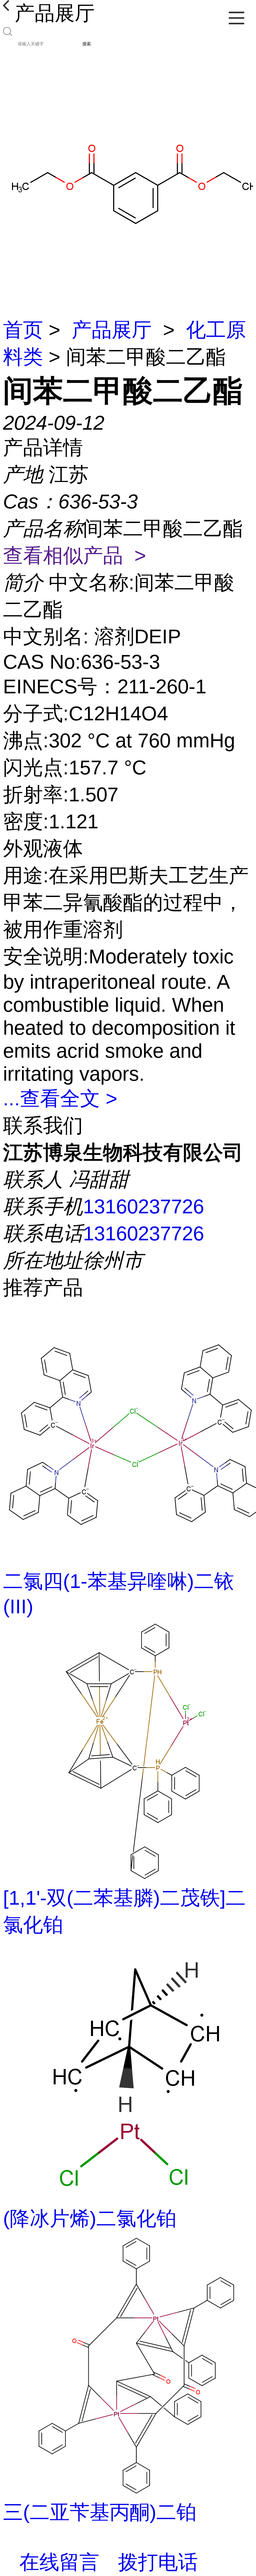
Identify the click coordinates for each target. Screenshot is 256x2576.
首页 (23, 330)
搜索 (87, 44)
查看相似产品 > (74, 555)
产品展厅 (112, 330)
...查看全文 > (60, 1098)
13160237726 (143, 1206)
